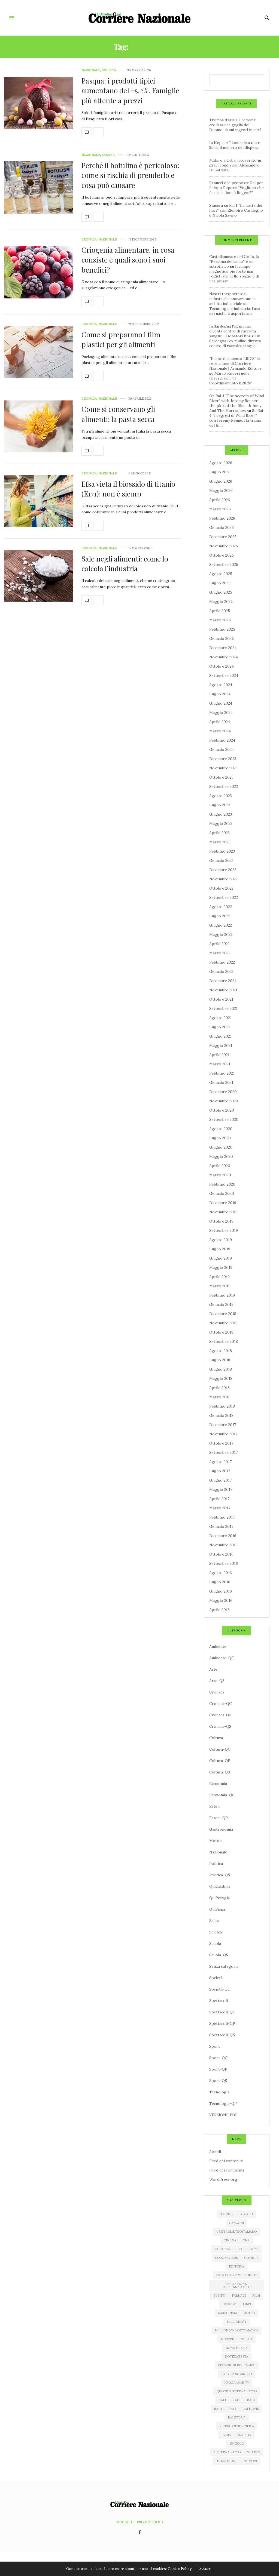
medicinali (227, 2313)
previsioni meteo (236, 2374)
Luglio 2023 (220, 805)
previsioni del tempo (237, 2365)
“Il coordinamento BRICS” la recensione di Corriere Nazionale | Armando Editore (235, 363)
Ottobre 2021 (221, 999)
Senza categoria (224, 1966)
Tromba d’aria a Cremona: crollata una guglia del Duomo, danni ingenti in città (235, 125)
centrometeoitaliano (236, 2232)
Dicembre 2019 (223, 1203)
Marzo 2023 (220, 842)
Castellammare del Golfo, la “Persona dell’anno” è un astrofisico (234, 261)
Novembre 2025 (224, 546)
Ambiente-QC (222, 1658)
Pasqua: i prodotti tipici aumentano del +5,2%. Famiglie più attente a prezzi (130, 91)
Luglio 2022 (220, 916)
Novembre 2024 (224, 657)
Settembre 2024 (224, 675)
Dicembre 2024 (223, 648)
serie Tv (244, 2435)
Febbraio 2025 (222, 629)
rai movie (251, 2409)
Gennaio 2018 (221, 1415)
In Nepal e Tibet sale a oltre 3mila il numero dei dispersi (235, 145)
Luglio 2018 (220, 1360)
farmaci (239, 2296)
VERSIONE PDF (223, 2115)
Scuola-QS (219, 1955)
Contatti (124, 2522)
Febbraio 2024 (222, 740)
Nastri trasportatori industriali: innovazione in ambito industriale (232, 299)
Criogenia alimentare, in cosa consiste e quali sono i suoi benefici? (128, 260)
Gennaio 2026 (222, 527)
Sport (215, 2046)
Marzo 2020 (220, 1175)
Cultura (216, 1738)
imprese (229, 2304)
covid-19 (251, 2258)
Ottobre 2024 (222, 666)
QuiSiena (217, 1909)
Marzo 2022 (220, 953)
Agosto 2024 (221, 685)
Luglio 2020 (220, 1138)
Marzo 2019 (220, 1286)
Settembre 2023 (224, 786)
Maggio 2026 (221, 490)
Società (109, 70)
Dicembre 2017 (223, 1425)
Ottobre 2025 (222, 555)
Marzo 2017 (220, 1508)
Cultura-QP (220, 1761)
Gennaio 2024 (222, 749)
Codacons (223, 2249)
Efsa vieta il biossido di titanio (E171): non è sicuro (128, 489)
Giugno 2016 (221, 1591)
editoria (236, 2266)
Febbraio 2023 (222, 851)
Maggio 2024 (221, 712)
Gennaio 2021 (221, 1082)
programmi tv (237, 2383)
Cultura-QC (220, 1749)
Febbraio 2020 (222, 1184)
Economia (218, 1784)
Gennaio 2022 (221, 971)
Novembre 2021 (223, 990)
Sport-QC (218, 2058)
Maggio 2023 (221, 823)
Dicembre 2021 (223, 981)
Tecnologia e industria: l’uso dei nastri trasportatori (235, 311)
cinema (230, 2240)
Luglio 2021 (220, 1027)
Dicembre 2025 (223, 537)
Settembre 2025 (224, 564)
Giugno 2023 (221, 814)
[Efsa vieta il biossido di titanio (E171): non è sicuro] (39, 501)
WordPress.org (223, 2179)
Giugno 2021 (220, 1036)
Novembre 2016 (223, 1545)
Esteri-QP (219, 1818)
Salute (108, 155)
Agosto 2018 (221, 1351)
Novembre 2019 (223, 1212)
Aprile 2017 (219, 1499)
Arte (213, 1669)
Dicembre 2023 (223, 759)
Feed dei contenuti (226, 2161)
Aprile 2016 (219, 1610)
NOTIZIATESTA (236, 2356)
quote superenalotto (237, 2391)
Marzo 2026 (220, 509)
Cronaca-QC (221, 1704)
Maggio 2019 (221, 1267)
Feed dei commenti (227, 2170)
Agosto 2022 (221, 907)
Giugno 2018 (221, 1369)
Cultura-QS (220, 1772)
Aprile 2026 (220, 500)
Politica (216, 1864)
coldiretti (248, 2249)
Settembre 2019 (224, 1230)
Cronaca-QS (220, 1726)
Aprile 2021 (219, 1055)
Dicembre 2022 (223, 870)
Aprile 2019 (219, 1277)
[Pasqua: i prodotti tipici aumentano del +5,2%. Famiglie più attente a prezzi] (39, 103)
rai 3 (251, 2400)
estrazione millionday (237, 2275)
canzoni (236, 2223)
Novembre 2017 (223, 1434)
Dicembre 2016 (223, 1536)
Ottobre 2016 (221, 1554)
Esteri (215, 1806)
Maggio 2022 (221, 934)
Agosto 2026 (221, 463)
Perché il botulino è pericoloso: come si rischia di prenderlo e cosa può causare (130, 175)
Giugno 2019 (221, 1258)
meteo (249, 2313)
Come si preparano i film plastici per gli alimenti (121, 339)
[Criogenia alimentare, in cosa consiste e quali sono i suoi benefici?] (39, 272)
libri (247, 2304)
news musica (236, 2348)
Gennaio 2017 (221, 1526)
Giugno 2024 (221, 703)
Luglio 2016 (220, 1582)
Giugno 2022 (221, 925)
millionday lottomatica (236, 2330)
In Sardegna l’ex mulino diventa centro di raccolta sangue (235, 341)
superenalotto (227, 2452)
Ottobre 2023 (221, 777)
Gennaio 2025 (222, 638)
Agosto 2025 (221, 574)
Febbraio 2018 (222, 1406)
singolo (237, 2444)
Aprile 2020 (220, 1166)
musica (246, 2339)
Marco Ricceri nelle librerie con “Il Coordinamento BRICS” (231, 378)
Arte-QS (217, 1681)
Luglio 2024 (220, 694)
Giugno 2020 (221, 1147)
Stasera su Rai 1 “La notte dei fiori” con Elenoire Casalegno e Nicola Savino (236, 210)
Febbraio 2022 (222, 962)
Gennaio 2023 (221, 860)
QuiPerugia (219, 1898)
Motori (216, 1841)
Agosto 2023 (221, 796)
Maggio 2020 (221, 1156)
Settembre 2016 (224, 1563)
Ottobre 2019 (221, 1221)
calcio (247, 2214)
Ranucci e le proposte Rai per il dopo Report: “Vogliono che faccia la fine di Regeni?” (236, 188)
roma (226, 2435)
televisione (227, 2461)
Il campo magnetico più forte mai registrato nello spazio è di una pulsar (234, 274)
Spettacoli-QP (222, 2023)
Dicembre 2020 (223, 1092)
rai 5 (232, 2409)
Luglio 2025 (220, 583)
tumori (251, 2461)
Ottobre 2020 (222, 1110)
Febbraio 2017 (222, 1517)
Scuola (215, 1943)
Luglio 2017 (220, 1471)
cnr (246, 2240)
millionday (236, 2322)
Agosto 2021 (220, 1018)
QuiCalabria (220, 1886)
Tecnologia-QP (223, 2103)
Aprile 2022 (219, 944)
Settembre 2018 (224, 1341)
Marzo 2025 (220, 620)
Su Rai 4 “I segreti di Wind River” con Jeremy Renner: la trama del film (236, 418)
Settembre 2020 (224, 1119)
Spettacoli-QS (222, 2035)
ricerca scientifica (237, 2426)
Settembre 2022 (224, 897)
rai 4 (218, 2409)
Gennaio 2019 (221, 1304)
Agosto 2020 (221, 1129)
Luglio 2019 (220, 1249)
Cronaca (89, 240)
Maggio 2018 (221, 1378)
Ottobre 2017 (221, 1443)
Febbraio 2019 (222, 1295)
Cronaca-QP (220, 1715)
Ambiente (218, 1646)
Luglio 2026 (220, 472)
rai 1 (222, 2400)
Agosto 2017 (220, 1462)
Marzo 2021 (220, 1064)
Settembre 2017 (223, 1452)
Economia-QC (222, 1795)
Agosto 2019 (221, 1240)
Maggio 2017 (221, 1489)
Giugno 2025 (221, 592)
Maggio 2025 (221, 601)
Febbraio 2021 (222, 1073)
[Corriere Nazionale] (139, 18)
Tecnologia (219, 2092)
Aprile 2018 (219, 1388)
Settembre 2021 (223, 1008)
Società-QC (220, 1989)
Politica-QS (220, 1875)
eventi (219, 2296)
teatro (254, 2452)
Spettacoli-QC (222, 2012)
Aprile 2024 (220, 722)
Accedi (215, 2152)
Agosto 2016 (221, 1573)
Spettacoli (219, 2001)
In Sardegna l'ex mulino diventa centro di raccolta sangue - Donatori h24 (233, 331)
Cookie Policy (180, 2569)
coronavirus (226, 2258)
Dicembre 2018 (223, 1314)
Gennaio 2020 (222, 1193)
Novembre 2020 (224, 1101)
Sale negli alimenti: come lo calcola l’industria (125, 564)
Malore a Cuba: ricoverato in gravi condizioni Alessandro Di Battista (235, 165)
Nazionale (91, 70)
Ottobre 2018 (221, 1332)
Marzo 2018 (220, 1397)
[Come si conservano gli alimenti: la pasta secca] (39, 426)
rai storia (237, 2417)
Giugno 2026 (221, 481)
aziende (228, 2214)
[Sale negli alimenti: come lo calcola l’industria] (39, 576)
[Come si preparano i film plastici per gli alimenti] (39, 352)
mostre (227, 2339)
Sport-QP (218, 2069)
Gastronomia (221, 1829)
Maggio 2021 (221, 1045)
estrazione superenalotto (236, 2285)
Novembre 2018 (223, 1323)
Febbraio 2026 (222, 518)
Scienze (216, 1932)
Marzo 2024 (220, 731)
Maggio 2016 (221, 1600)
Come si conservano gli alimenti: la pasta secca (118, 414)
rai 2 (236, 2400)
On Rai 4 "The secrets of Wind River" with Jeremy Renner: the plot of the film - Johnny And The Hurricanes (237, 403)
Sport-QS (218, 2081)
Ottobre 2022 (221, 888)
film (256, 2296)
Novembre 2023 (223, 768)
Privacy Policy (150, 2522)
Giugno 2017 (220, 1480)
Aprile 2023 (219, 833)
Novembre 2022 (223, 879)
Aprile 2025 (220, 611)
